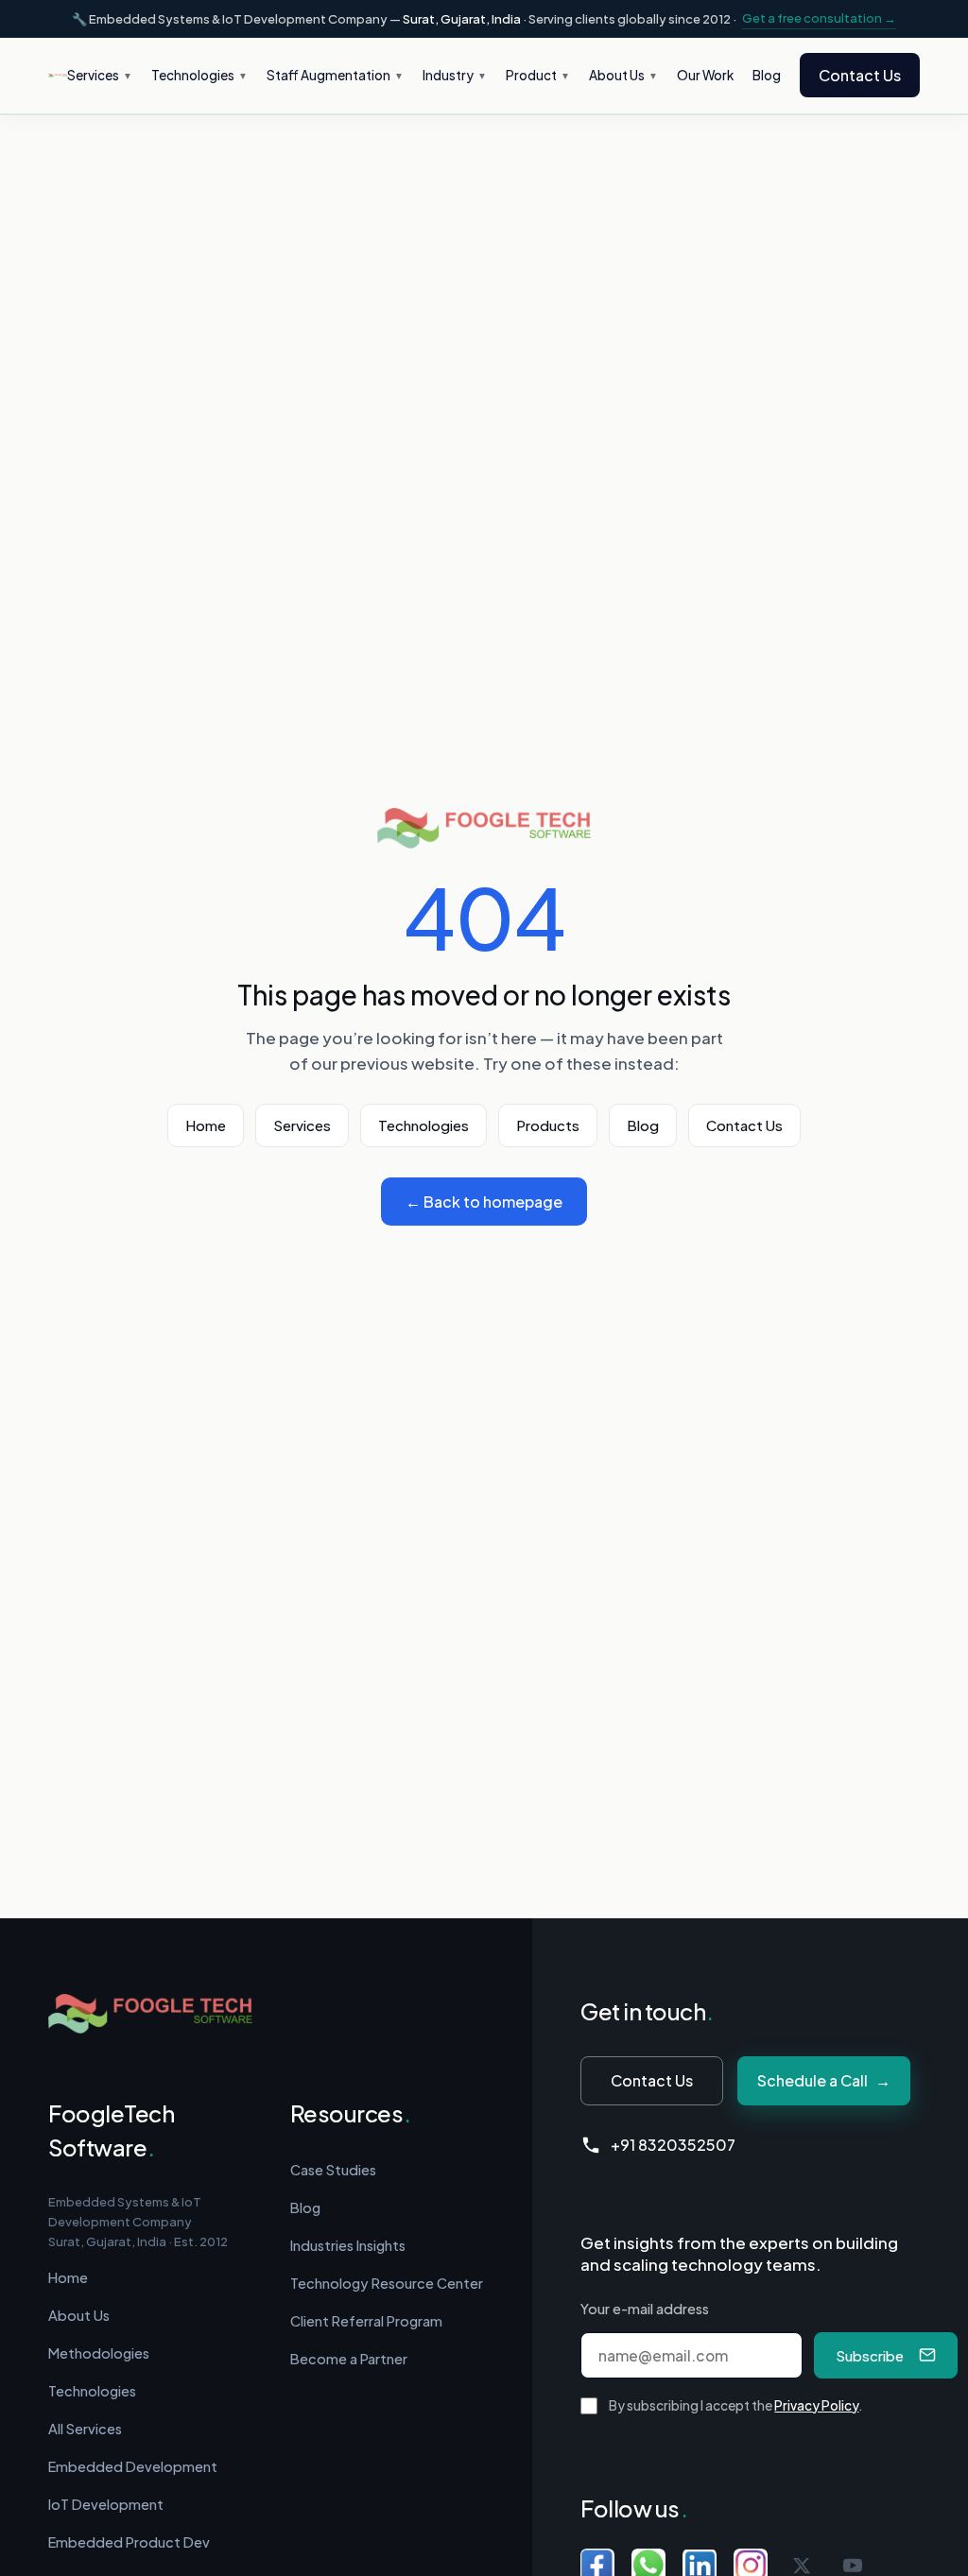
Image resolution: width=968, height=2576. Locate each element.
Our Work (705, 75)
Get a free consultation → (819, 18)
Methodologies (99, 2353)
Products (548, 1125)
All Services (85, 2429)
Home (206, 1125)
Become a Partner (349, 2359)
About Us (79, 2315)
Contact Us (860, 75)
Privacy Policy (816, 2405)
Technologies (423, 1125)
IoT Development (106, 2504)
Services (302, 1125)
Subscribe (870, 2355)
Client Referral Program (366, 2321)
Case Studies (333, 2170)
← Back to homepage (484, 1202)
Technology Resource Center (387, 2283)
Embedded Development (133, 2466)
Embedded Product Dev (129, 2542)
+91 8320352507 (673, 2145)
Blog (767, 75)
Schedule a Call (824, 2080)
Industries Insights (348, 2245)
